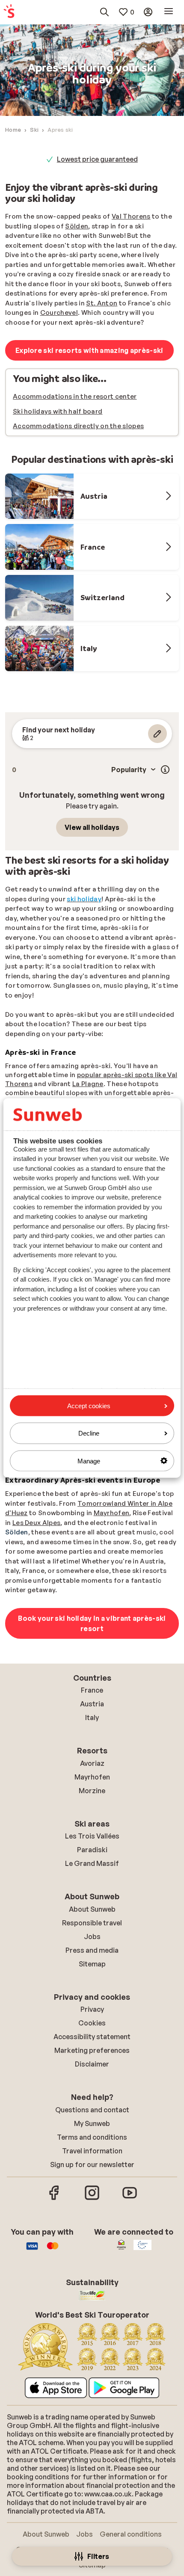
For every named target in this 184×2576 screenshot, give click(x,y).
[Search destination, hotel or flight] (104, 12)
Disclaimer (92, 2064)
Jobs (92, 1936)
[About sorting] (165, 770)
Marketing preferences (92, 2050)
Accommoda (34, 426)
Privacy (92, 2009)
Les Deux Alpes (36, 1523)
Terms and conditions (92, 2137)
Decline (89, 1433)
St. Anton (102, 303)
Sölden (77, 226)
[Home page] (9, 12)
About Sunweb (92, 1909)
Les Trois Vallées (92, 1836)
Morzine (92, 1791)
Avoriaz (92, 1763)
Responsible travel (92, 1923)
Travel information (92, 2151)
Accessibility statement (92, 2037)
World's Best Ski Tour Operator (98, 159)
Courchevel (59, 312)
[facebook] (54, 2199)
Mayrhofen (112, 1513)
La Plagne (88, 1084)
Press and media (92, 1950)
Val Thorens (131, 216)
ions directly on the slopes (101, 426)
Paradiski (92, 1850)
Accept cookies (89, 1406)
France (92, 1690)
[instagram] (92, 2199)
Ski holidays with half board (58, 411)
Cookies (92, 2023)
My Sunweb (92, 2123)
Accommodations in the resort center (75, 396)
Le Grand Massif (92, 1863)
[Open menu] (169, 12)
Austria (92, 1704)
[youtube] (130, 2199)
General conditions (131, 2534)
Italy (92, 1717)
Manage (89, 1461)
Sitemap (92, 1964)
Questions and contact (92, 2110)
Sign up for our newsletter (92, 2164)
